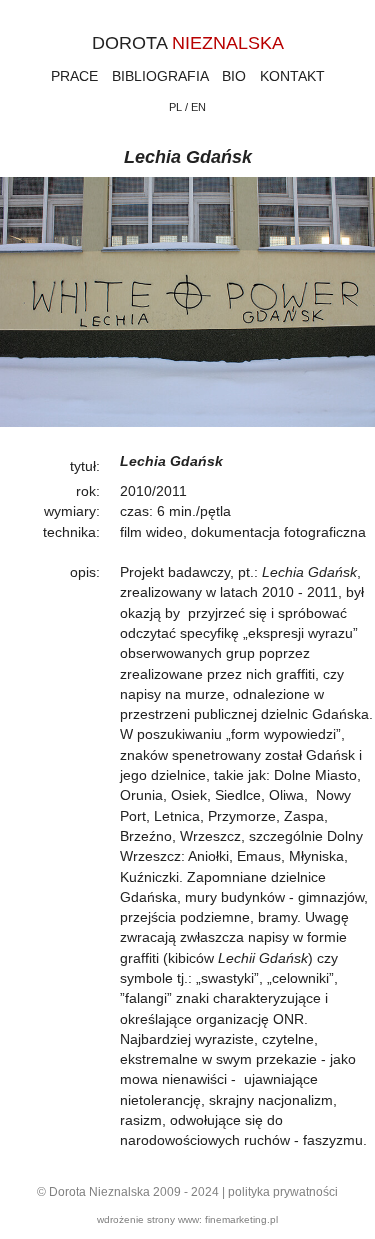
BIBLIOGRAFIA (160, 76)
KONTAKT (292, 76)
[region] (187, 314)
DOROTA (188, 43)
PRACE (74, 76)
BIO (234, 76)
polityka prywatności (283, 1192)
